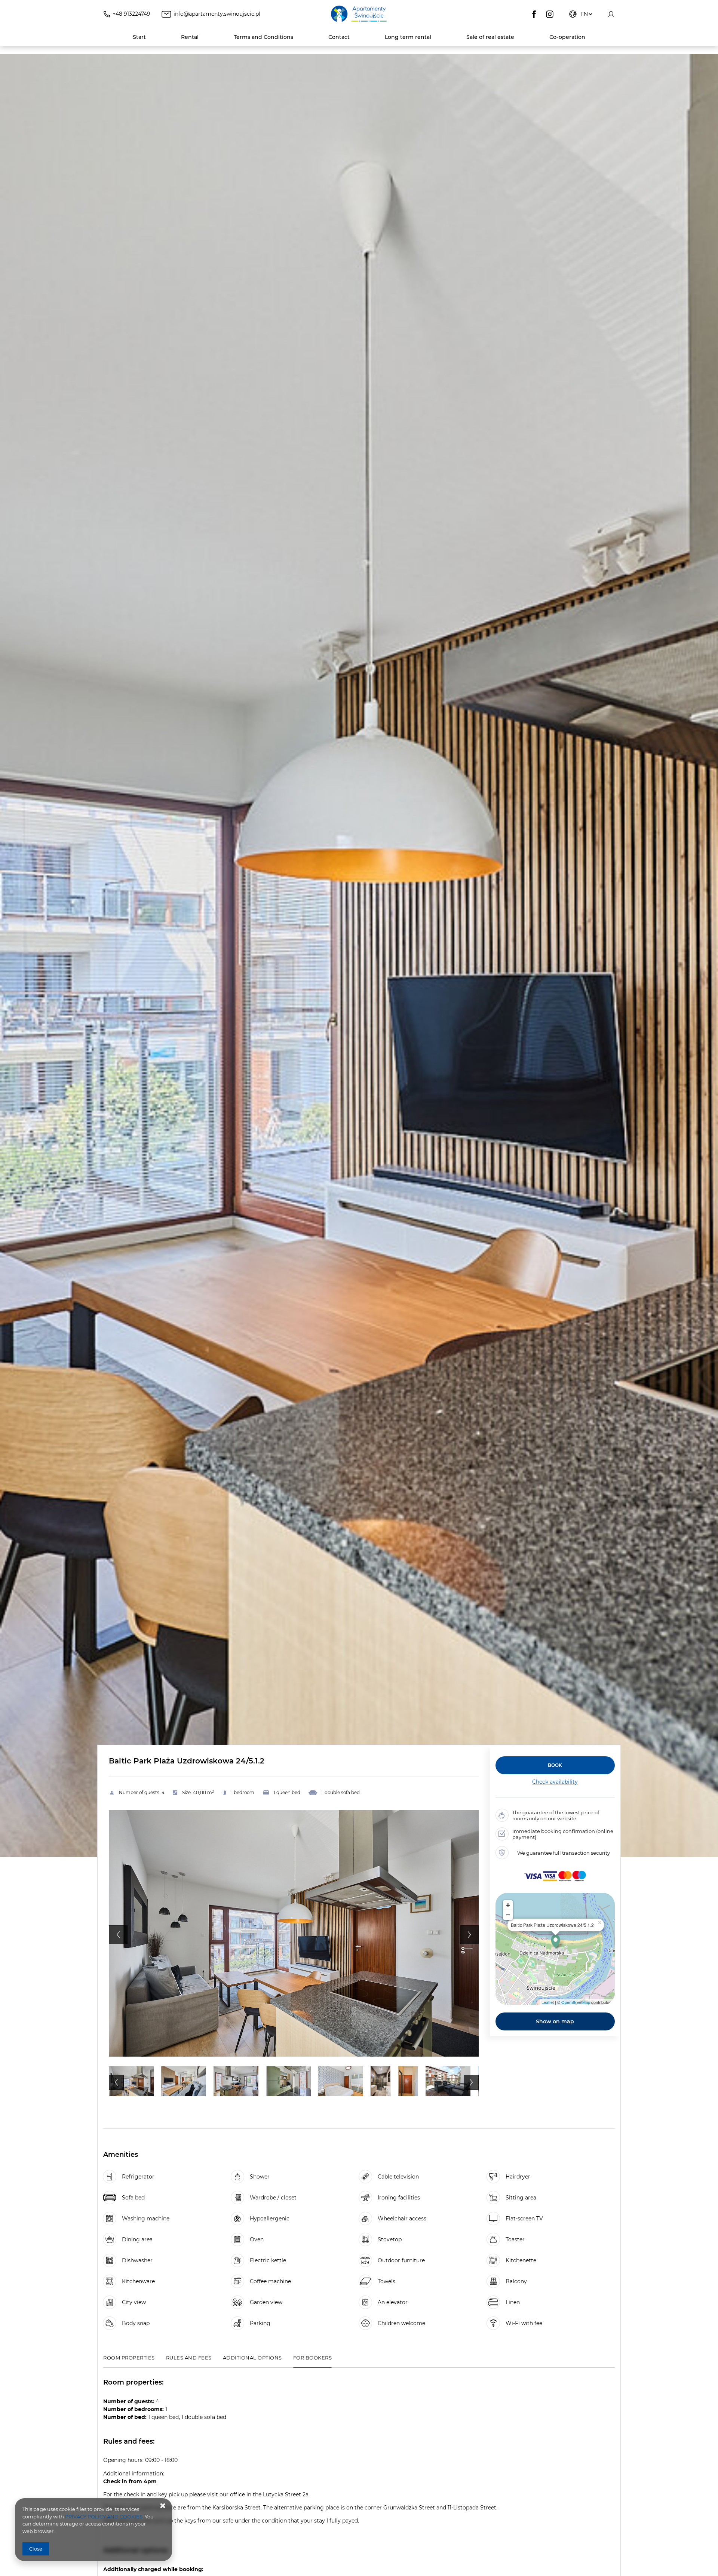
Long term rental (408, 37)
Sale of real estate (490, 37)
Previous (118, 1935)
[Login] (611, 14)
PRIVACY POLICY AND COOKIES (104, 2517)
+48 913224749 (131, 14)
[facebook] (534, 14)
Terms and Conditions (263, 37)
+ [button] (508, 1905)
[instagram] (550, 14)
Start (139, 37)
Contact (339, 37)
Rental (190, 37)
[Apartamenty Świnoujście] (359, 14)
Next (469, 1935)
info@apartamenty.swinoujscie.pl (217, 14)
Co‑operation (567, 37)
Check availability (555, 1782)
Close (36, 2549)
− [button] (508, 1915)
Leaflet (548, 2002)
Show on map (555, 2021)
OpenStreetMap (576, 2002)
